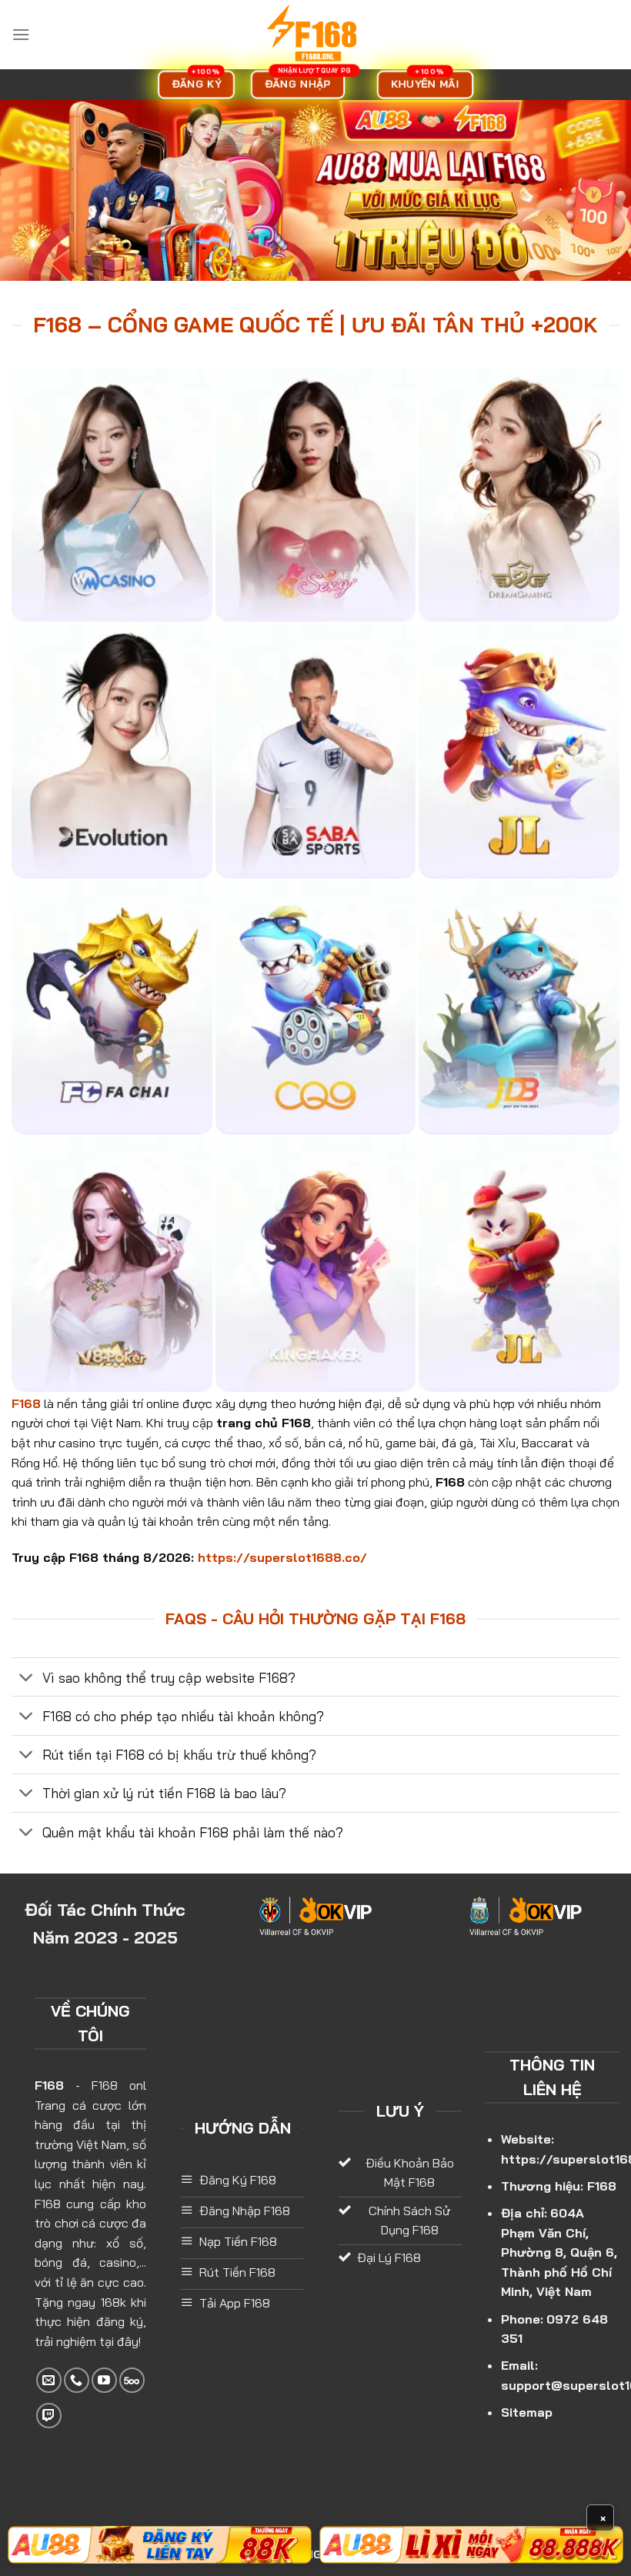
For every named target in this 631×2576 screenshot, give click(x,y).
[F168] (315, 35)
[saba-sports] (316, 751)
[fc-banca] (112, 1008)
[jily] (519, 751)
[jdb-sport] (519, 1008)
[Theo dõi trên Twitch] (49, 2416)
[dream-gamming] (519, 495)
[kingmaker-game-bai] (316, 1264)
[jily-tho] (519, 1264)
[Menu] (21, 34)
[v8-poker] (112, 1264)
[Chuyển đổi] (27, 1678)
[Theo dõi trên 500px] (132, 2380)
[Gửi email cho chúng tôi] (49, 2380)
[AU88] (160, 2545)
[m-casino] (112, 495)
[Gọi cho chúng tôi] (77, 2380)
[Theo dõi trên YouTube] (104, 2380)
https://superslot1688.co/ (282, 1557)
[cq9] (316, 1008)
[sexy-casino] (316, 495)
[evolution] (112, 751)
